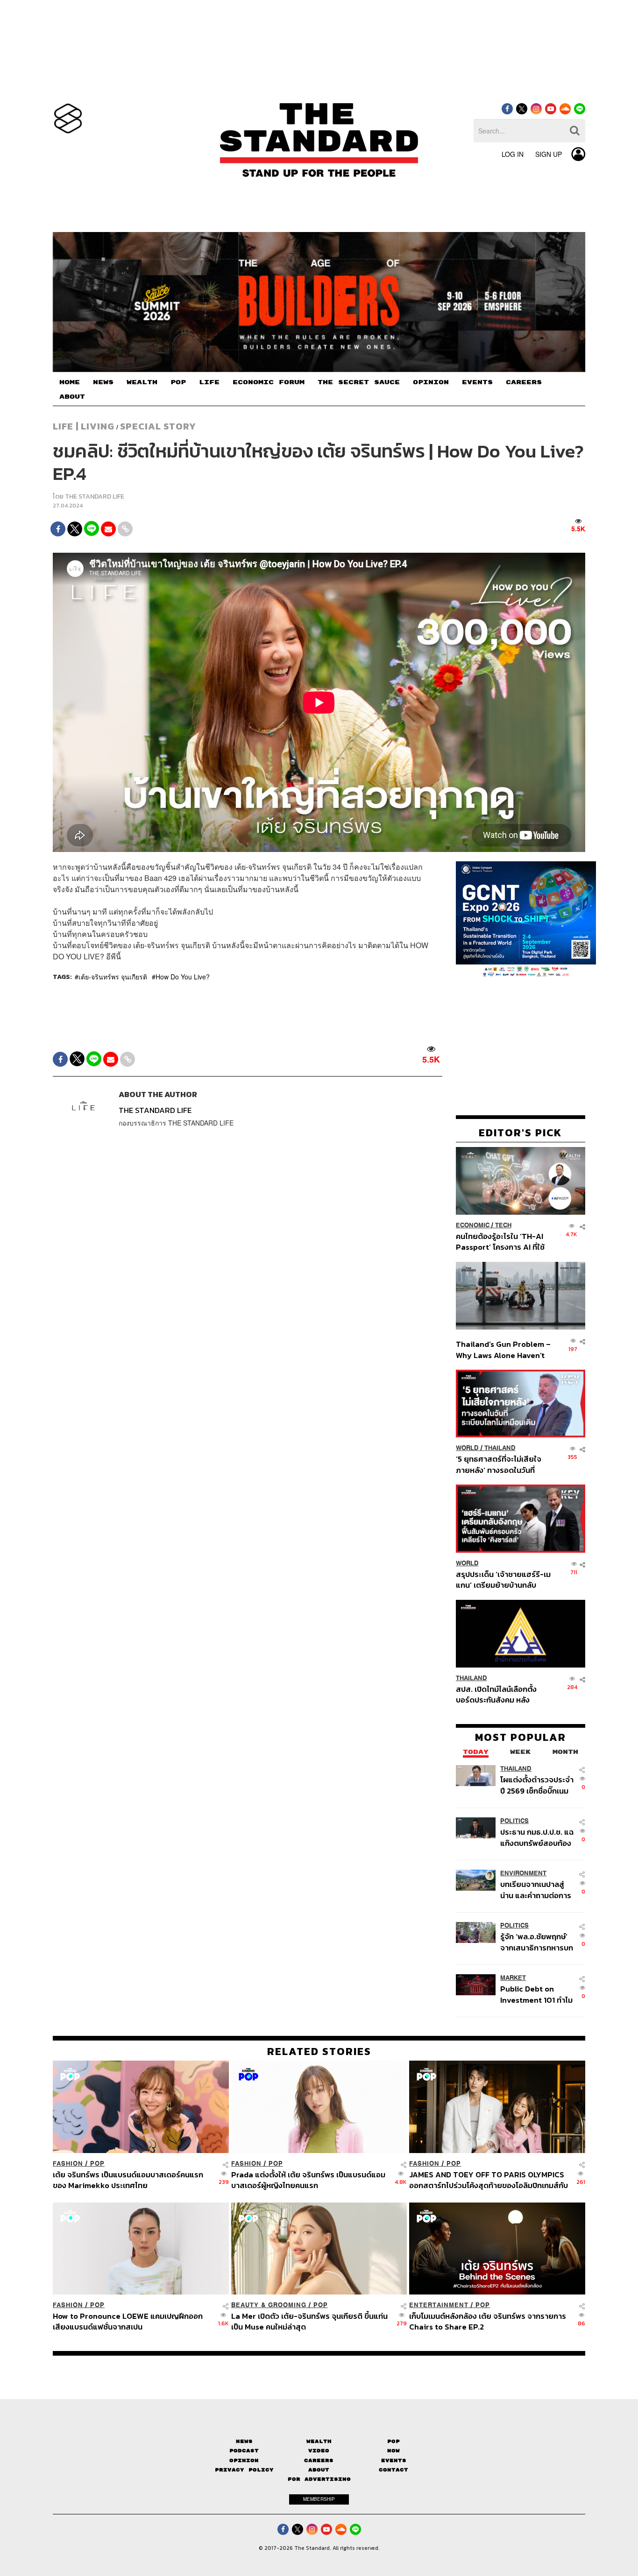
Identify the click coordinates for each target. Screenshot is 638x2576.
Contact (393, 2470)
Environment (523, 1873)
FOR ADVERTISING (319, 2479)
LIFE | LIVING (84, 426)
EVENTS (477, 382)
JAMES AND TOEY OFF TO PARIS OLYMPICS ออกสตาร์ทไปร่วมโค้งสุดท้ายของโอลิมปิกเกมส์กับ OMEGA (489, 2180)
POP (178, 382)
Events (394, 2460)
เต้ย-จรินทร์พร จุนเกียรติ (113, 977)
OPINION (431, 382)
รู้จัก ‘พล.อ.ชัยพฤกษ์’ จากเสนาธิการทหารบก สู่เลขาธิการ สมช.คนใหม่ (537, 1942)
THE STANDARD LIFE (95, 496)
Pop (393, 2441)
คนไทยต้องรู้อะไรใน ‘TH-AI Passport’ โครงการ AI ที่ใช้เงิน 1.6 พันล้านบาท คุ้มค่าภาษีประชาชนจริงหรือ (503, 1242)
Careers (319, 2460)
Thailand (500, 1448)
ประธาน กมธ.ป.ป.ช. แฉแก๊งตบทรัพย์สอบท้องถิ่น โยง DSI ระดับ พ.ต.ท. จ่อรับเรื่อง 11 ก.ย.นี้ (537, 1837)
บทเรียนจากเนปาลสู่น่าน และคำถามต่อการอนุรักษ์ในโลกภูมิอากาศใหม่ (536, 1890)
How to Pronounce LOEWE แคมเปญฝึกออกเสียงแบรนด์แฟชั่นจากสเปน (128, 2321)
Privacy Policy (244, 2470)
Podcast (244, 2451)
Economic (473, 1225)
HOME (70, 382)
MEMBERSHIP (319, 2499)
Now (393, 2451)
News (244, 2441)
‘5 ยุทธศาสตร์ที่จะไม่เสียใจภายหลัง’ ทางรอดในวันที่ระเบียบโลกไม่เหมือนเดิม (499, 1464)
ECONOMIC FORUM (269, 382)
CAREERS (524, 382)
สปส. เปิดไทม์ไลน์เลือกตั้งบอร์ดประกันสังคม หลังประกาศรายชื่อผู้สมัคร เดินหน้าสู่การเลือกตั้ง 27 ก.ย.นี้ (499, 1694)
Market (513, 1978)
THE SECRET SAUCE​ (359, 382)
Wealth (319, 2441)
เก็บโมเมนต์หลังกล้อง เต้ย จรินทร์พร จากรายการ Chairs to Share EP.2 (488, 2321)
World (467, 1448)
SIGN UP (549, 154)
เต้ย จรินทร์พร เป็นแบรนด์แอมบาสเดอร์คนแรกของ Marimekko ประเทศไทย (128, 2180)
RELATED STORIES (319, 2051)
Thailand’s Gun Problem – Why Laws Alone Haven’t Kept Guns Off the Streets (503, 1349)
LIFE (209, 382)
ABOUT (72, 397)
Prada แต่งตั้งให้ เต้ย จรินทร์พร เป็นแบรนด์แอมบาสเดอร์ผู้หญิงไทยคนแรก (308, 2180)
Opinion (244, 2460)
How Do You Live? (183, 977)
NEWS (103, 382)
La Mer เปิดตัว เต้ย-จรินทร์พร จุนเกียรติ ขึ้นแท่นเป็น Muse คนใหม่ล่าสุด (309, 2321)
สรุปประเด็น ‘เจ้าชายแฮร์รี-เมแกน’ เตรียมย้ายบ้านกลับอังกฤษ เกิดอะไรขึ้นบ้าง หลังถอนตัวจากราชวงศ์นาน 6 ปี (503, 1580)
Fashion (68, 2164)
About (319, 2470)
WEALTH (142, 382)
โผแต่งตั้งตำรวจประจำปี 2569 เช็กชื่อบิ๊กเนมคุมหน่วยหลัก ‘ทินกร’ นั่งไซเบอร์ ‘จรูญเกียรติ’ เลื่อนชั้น (537, 1785)
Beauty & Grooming (269, 2305)
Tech (503, 1225)
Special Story (158, 426)
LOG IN (513, 154)
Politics (514, 1821)
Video (319, 2451)
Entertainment (439, 2305)
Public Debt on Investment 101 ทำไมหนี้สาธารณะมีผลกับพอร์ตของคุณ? (536, 1994)
